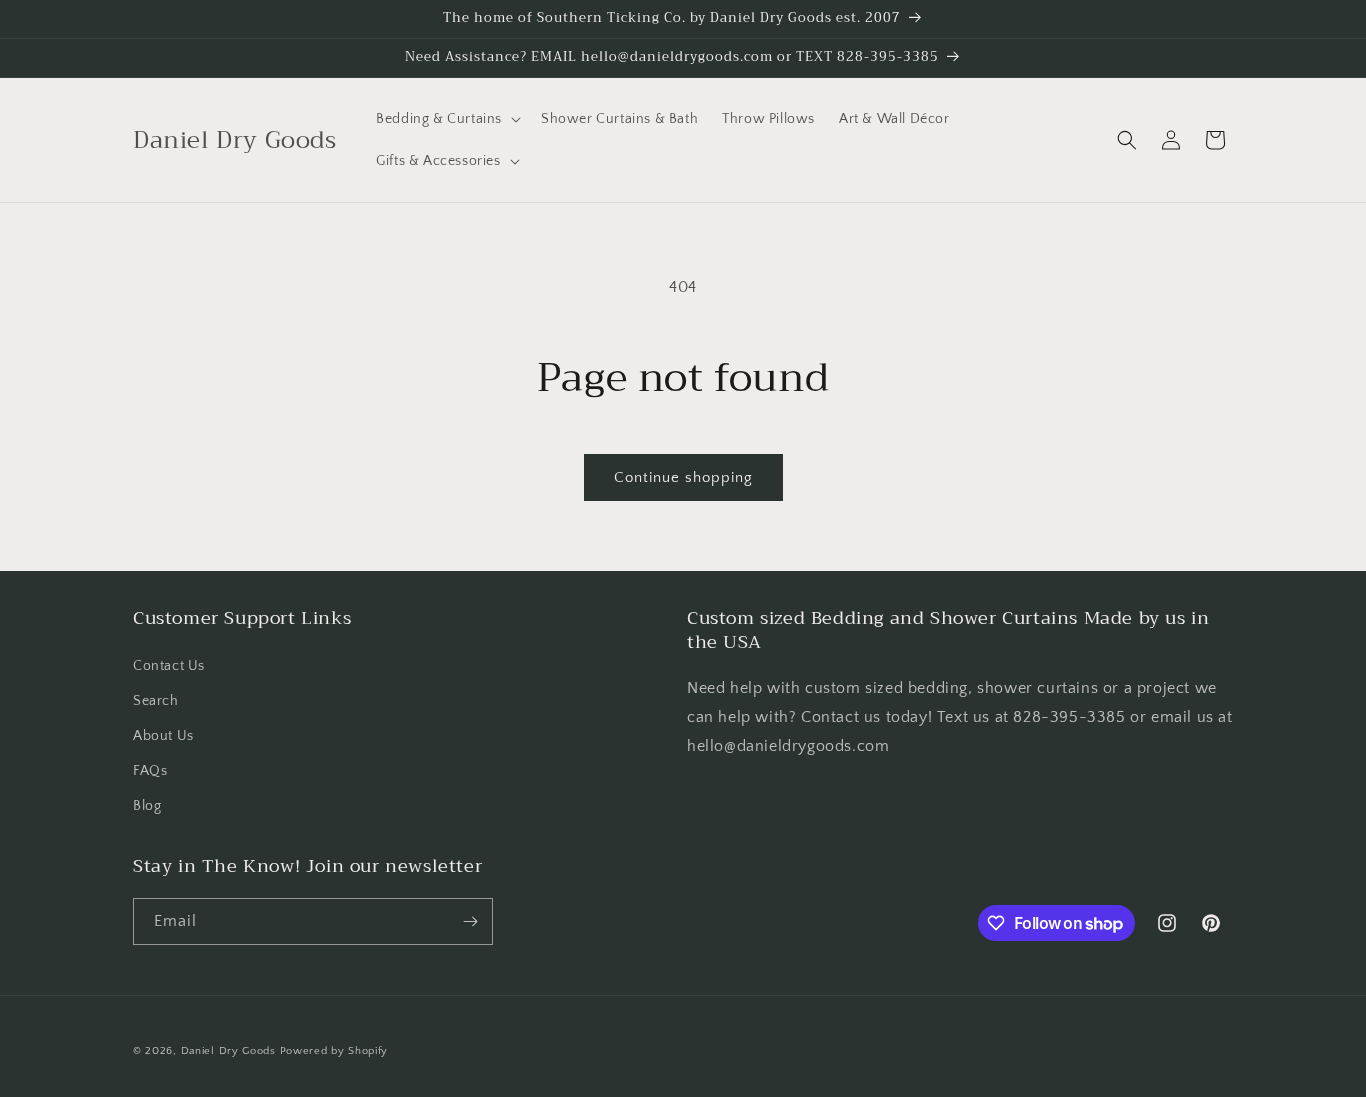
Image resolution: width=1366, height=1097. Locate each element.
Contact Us (169, 666)
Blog (147, 806)
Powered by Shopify (334, 1051)
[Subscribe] (470, 921)
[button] (446, 119)
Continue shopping (683, 477)
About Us (163, 736)
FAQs (150, 771)
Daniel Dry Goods (228, 1051)
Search (156, 701)
